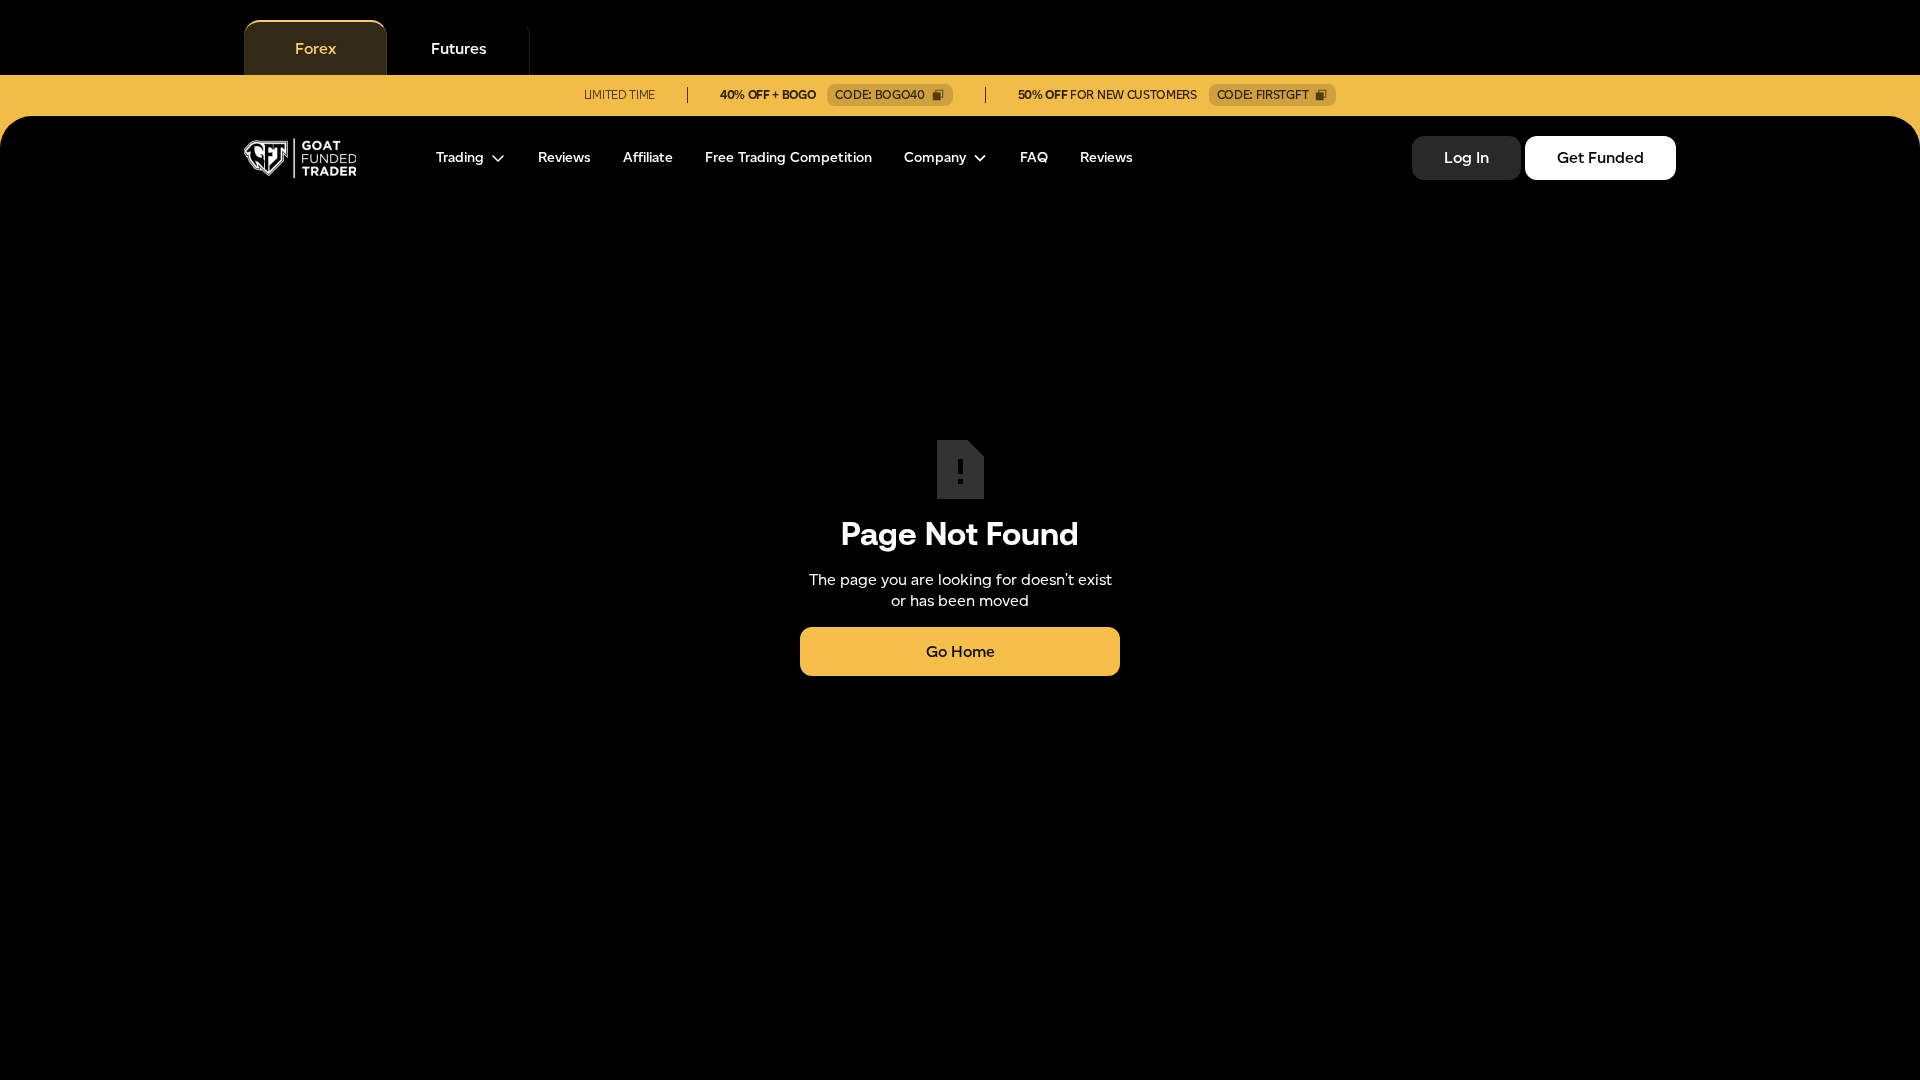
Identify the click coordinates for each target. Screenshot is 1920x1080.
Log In (1466, 157)
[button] (471, 158)
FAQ (1034, 158)
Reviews (564, 158)
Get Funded (1600, 157)
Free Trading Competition (788, 158)
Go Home (960, 651)
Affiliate (648, 158)
